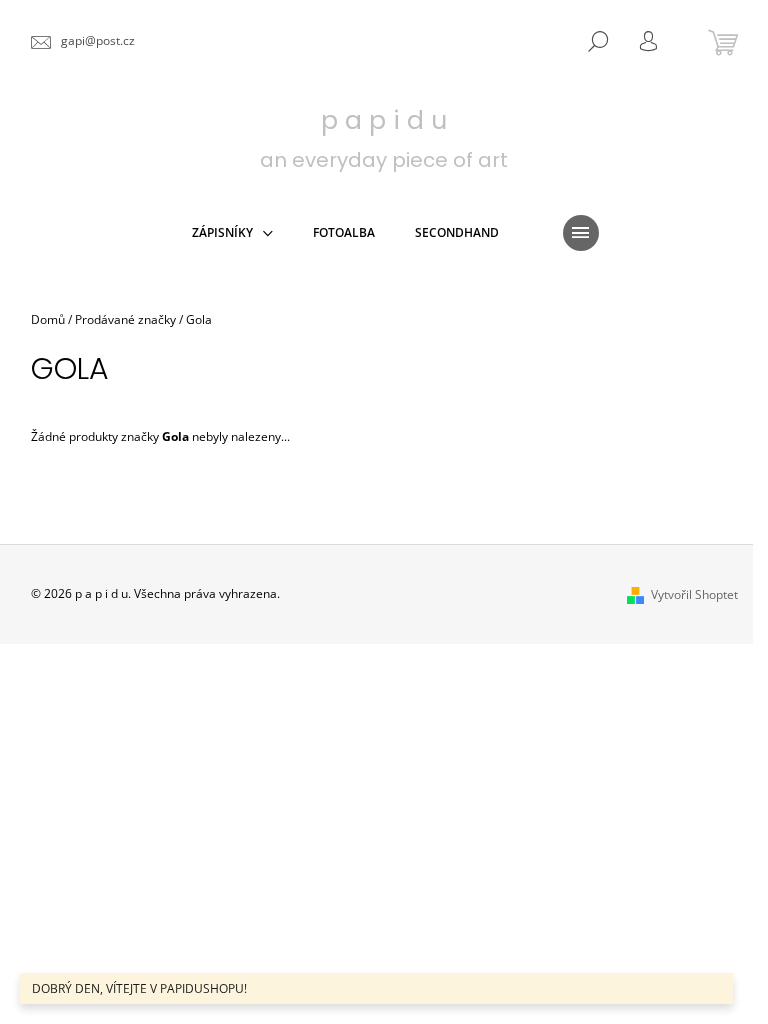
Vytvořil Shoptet (694, 594)
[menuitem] (232, 233)
